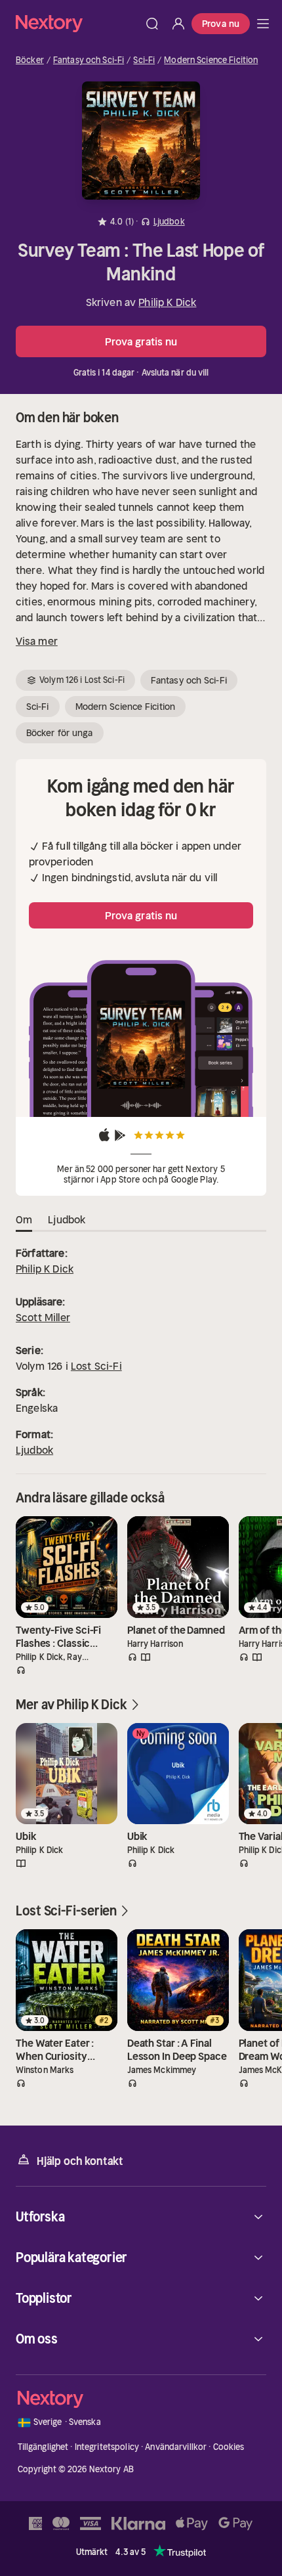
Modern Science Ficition (211, 60)
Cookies (229, 2447)
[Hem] (77, 23)
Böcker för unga (60, 733)
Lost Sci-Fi (96, 1366)
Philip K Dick (167, 302)
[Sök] (152, 24)
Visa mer (37, 641)
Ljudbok (34, 1450)
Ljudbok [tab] (67, 1219)
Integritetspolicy (107, 2447)
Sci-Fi (144, 60)
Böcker (30, 60)
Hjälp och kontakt (80, 2161)
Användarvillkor (176, 2447)
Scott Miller (43, 1317)
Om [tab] (24, 1219)
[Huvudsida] (263, 24)
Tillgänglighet (43, 2447)
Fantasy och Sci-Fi (89, 60)
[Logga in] (178, 24)
